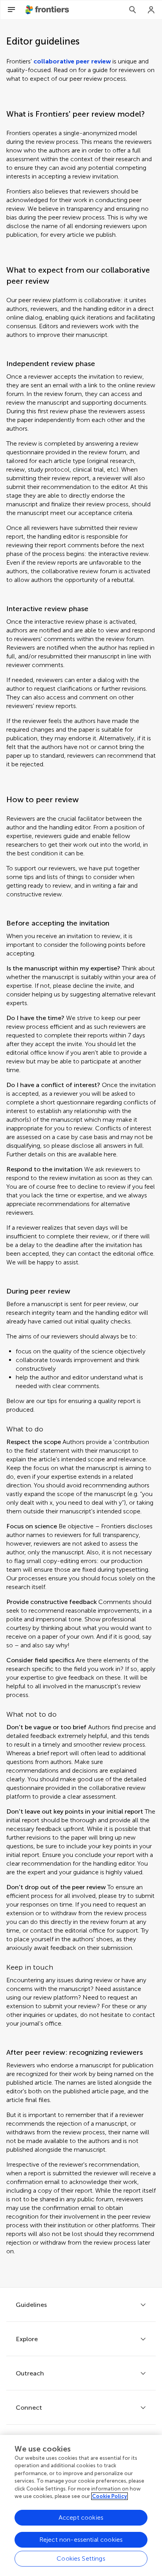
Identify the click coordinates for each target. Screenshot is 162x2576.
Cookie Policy (110, 2496)
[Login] (151, 10)
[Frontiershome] (48, 10)
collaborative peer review (72, 61)
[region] (81, 2505)
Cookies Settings (81, 2558)
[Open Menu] (11, 10)
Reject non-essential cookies (81, 2540)
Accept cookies (81, 2517)
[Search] (133, 10)
